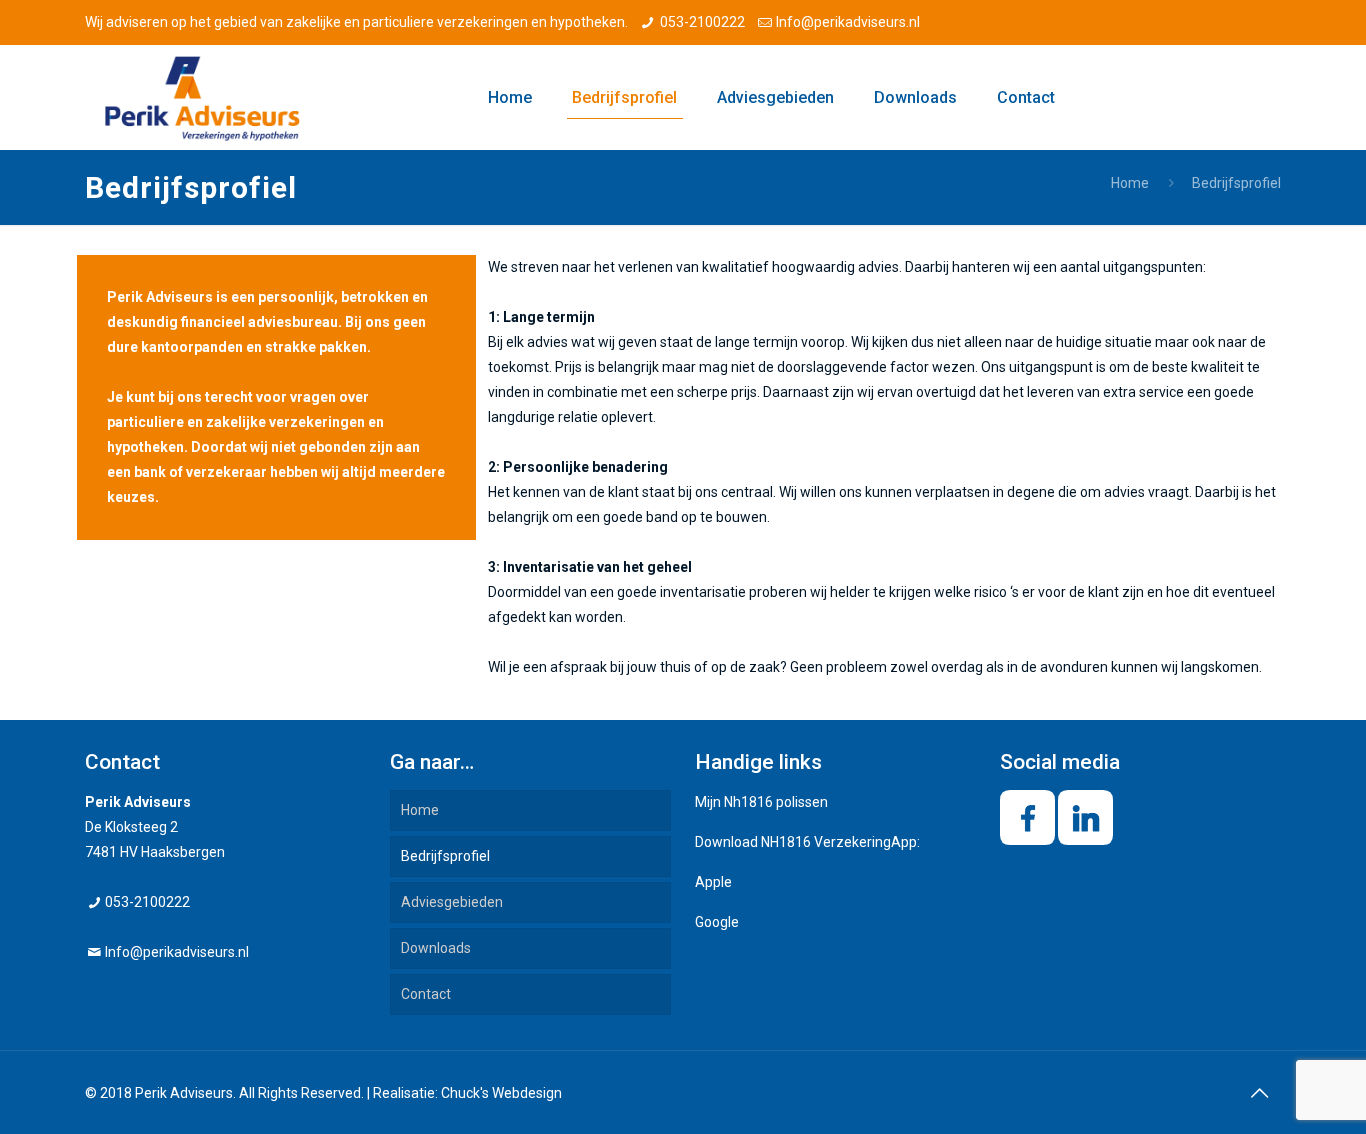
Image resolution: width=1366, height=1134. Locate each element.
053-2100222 (702, 22)
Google (717, 922)
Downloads (436, 948)
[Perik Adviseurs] (202, 97)
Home (1130, 183)
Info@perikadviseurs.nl (848, 22)
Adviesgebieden (452, 902)
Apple (713, 882)
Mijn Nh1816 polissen (761, 802)
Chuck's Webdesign (501, 1093)
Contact (426, 994)
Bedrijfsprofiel (445, 856)
